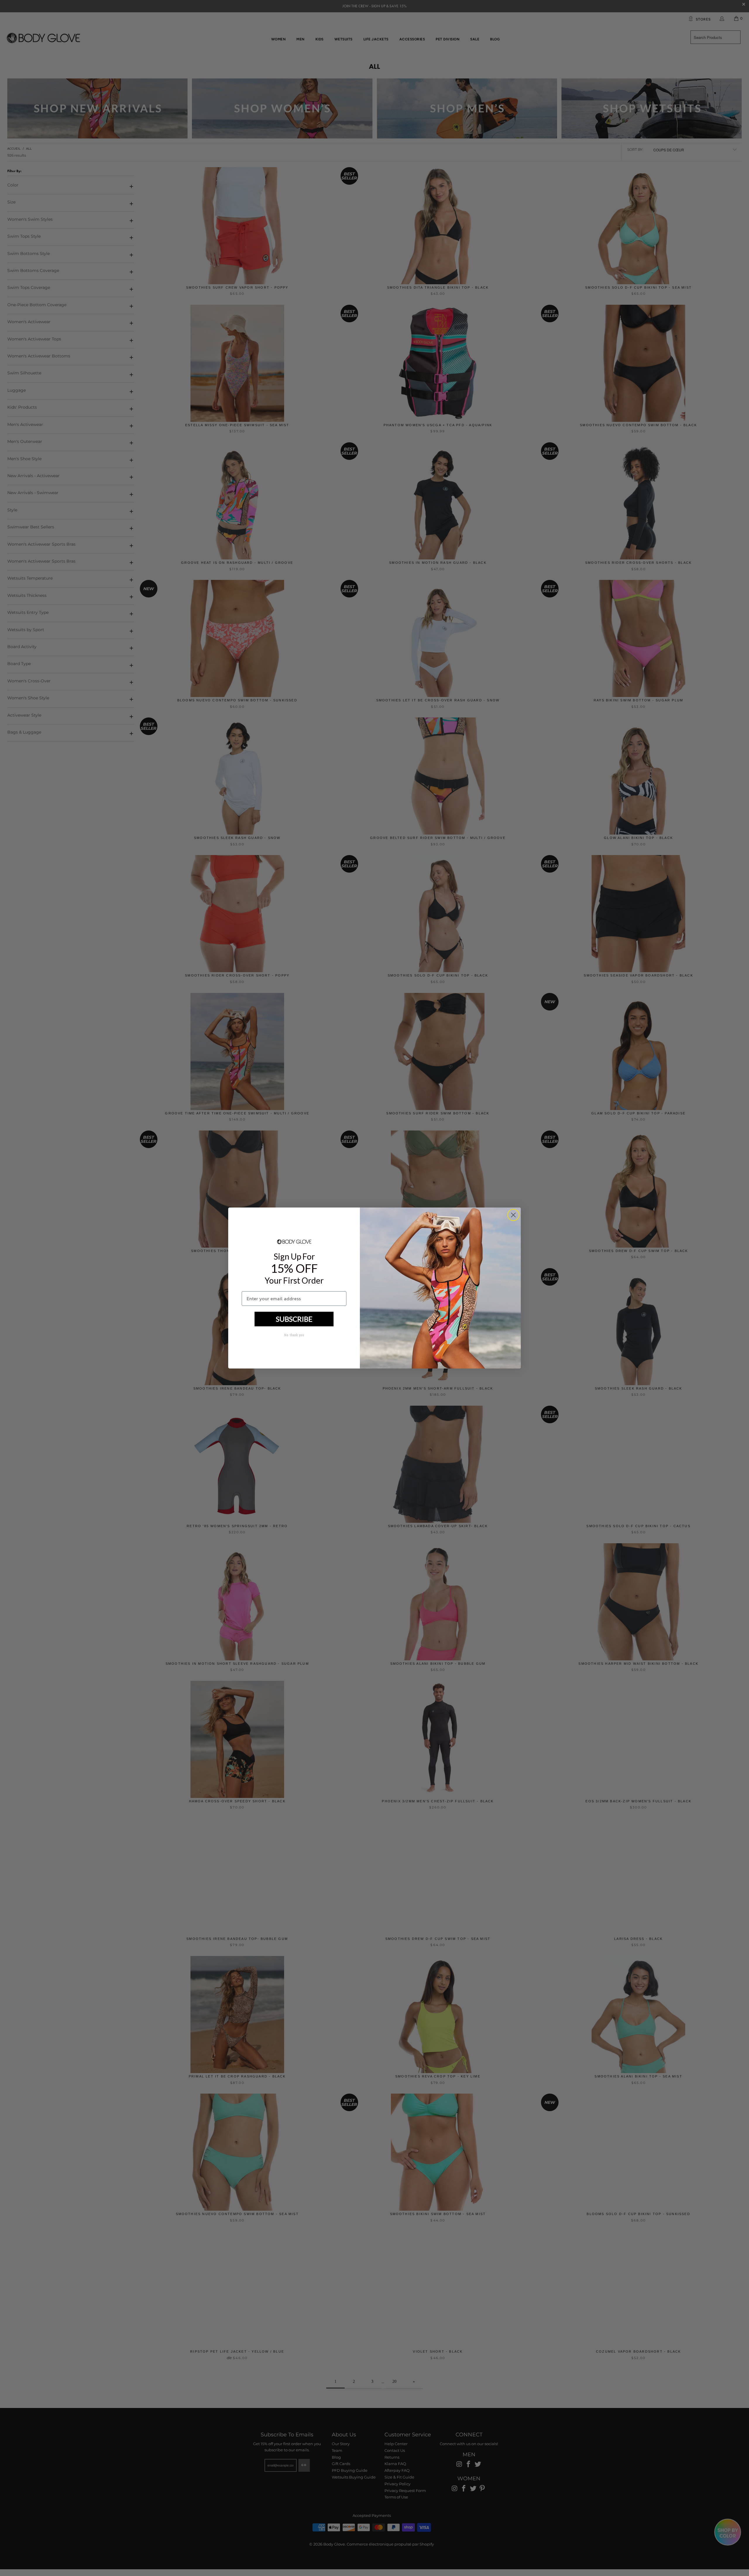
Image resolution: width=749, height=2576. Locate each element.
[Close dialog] (513, 1215)
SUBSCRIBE (294, 1319)
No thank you (294, 1335)
